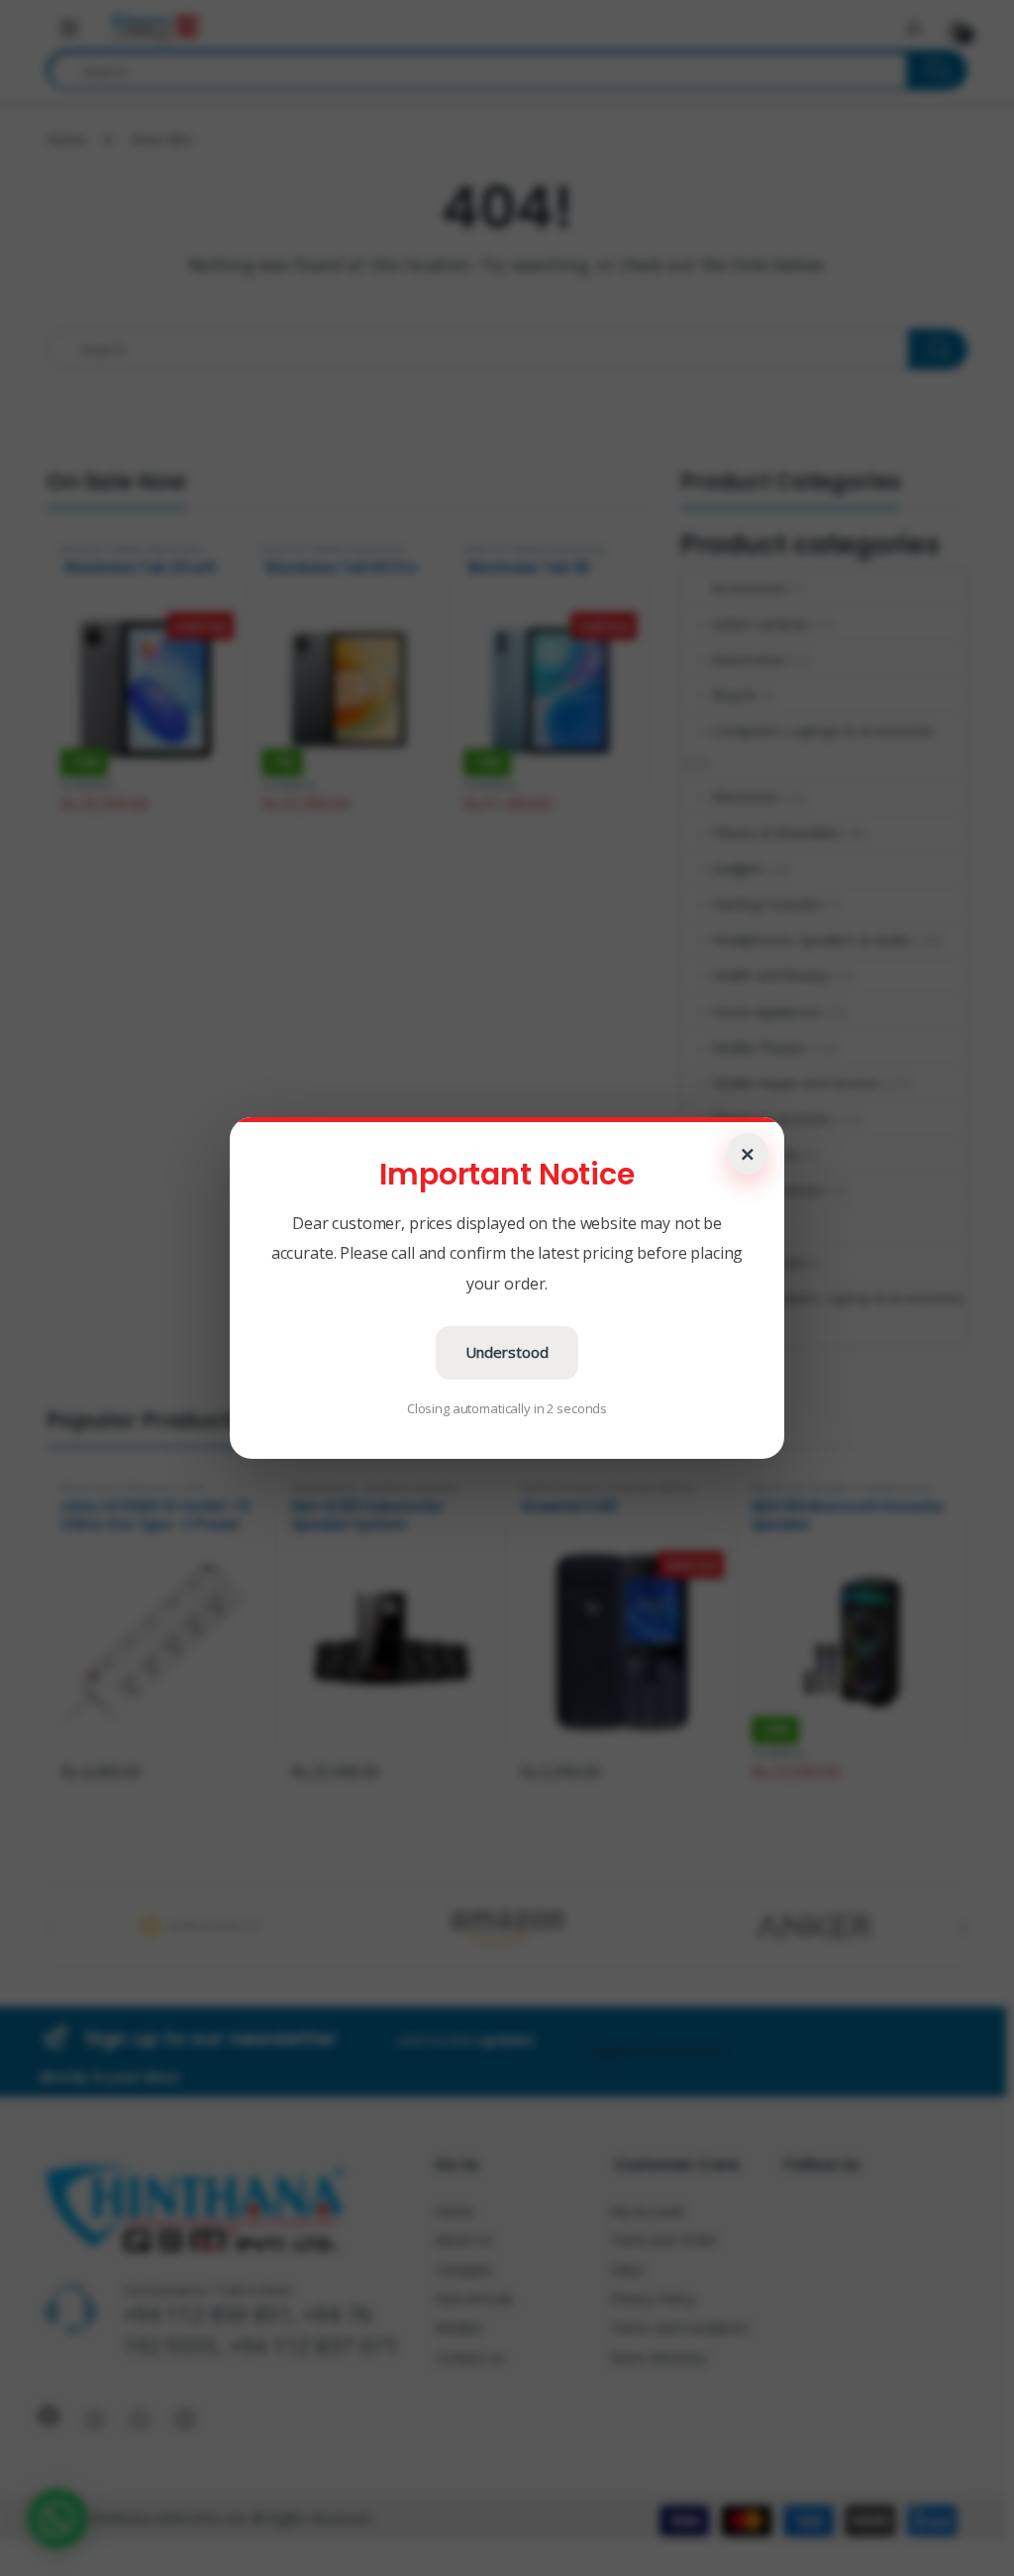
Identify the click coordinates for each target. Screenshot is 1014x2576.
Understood (507, 1352)
